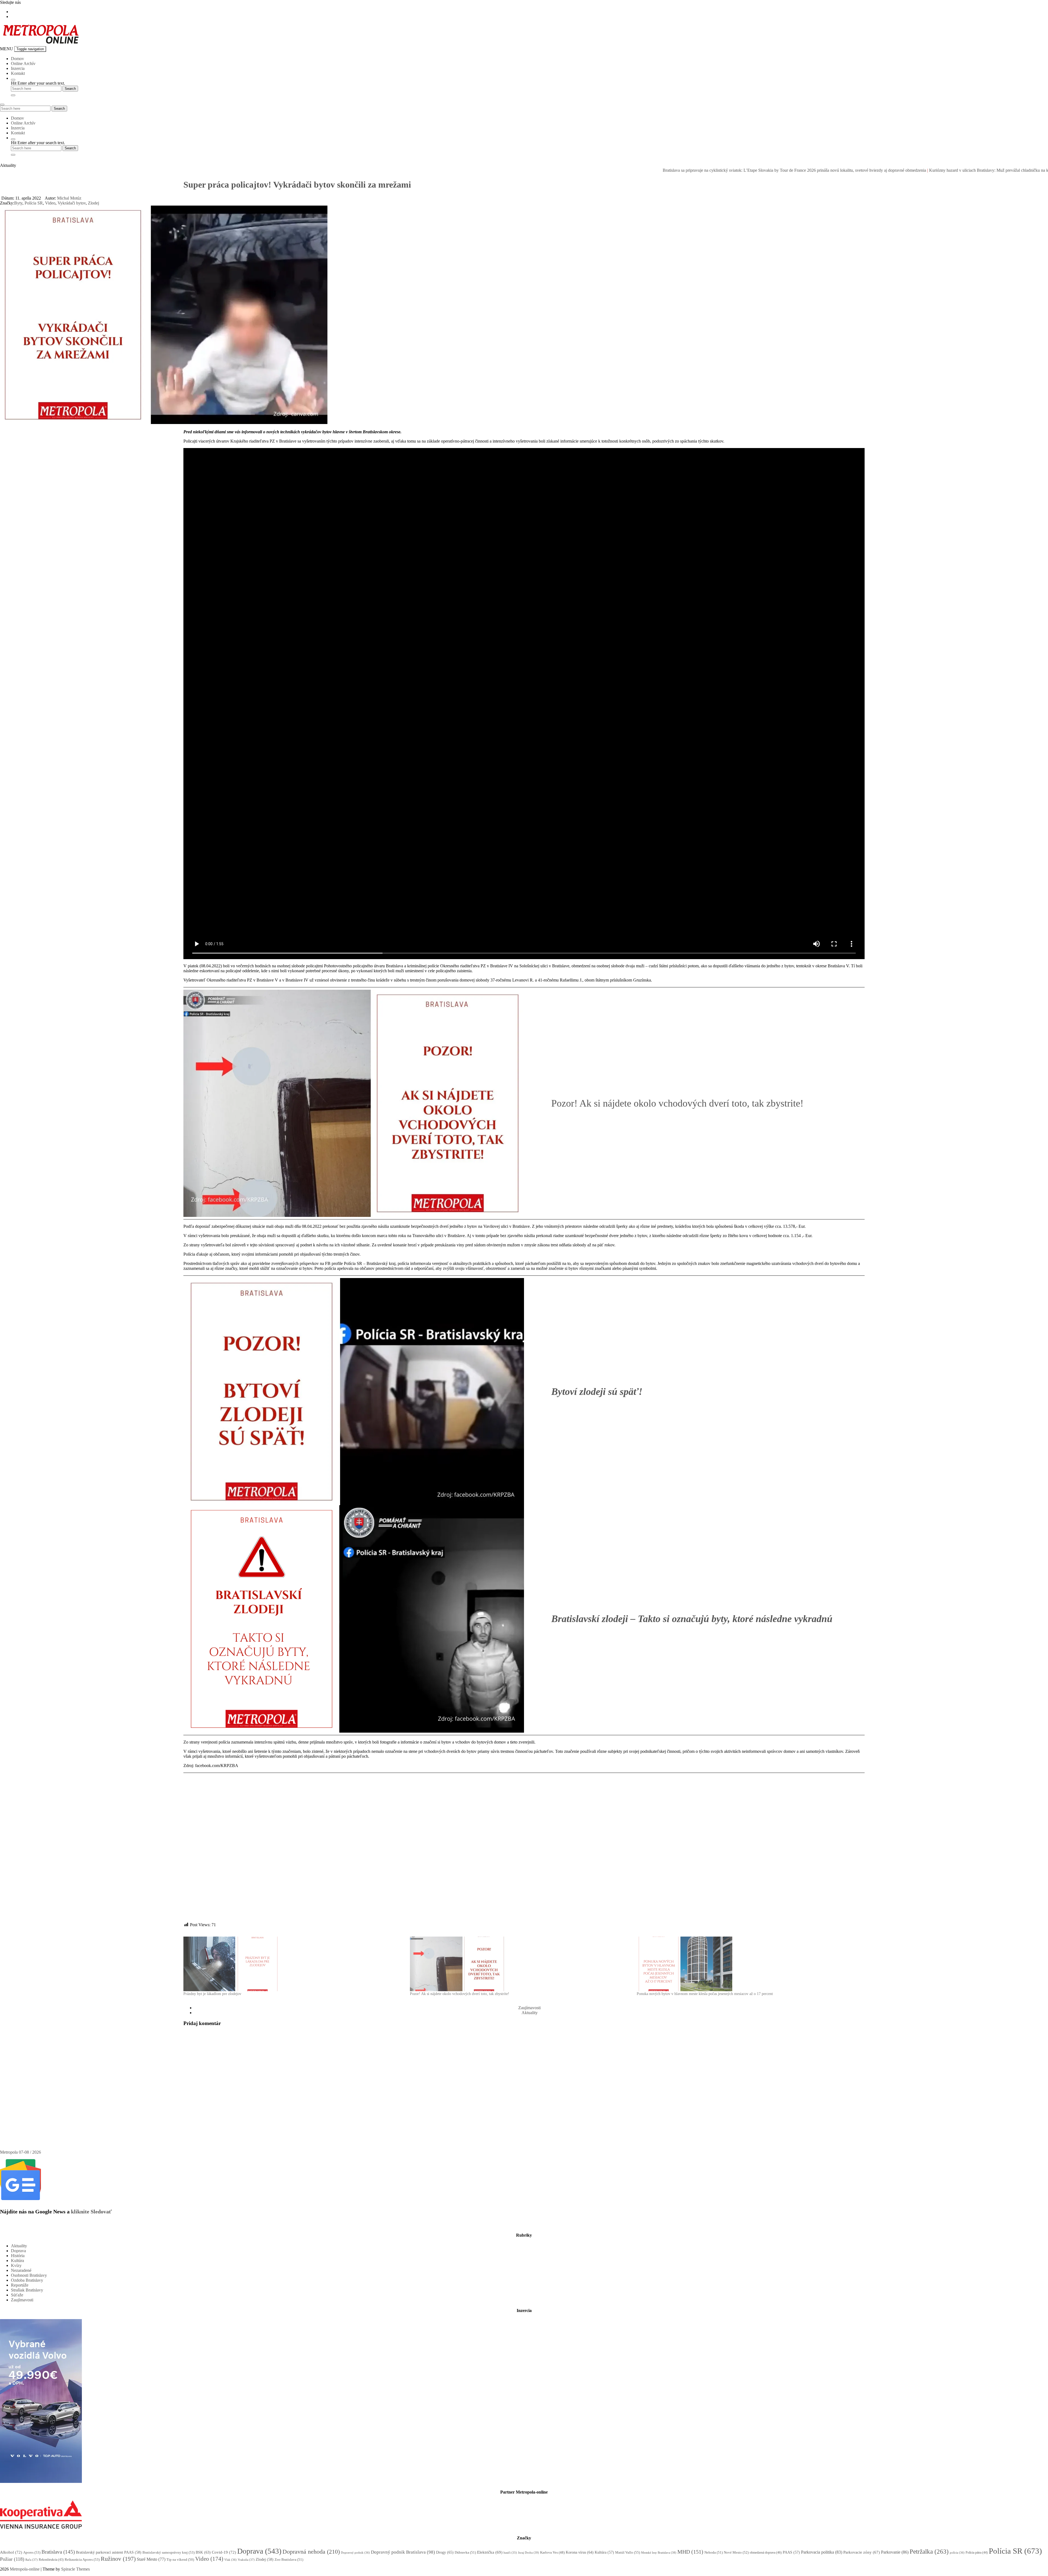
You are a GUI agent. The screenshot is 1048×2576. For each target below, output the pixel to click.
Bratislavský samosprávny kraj (169, 2552)
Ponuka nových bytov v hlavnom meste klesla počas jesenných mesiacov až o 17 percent (705, 1994)
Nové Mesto (736, 2552)
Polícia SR (34, 203)
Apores (32, 2552)
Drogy (445, 2552)
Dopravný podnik (355, 2553)
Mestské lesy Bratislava (659, 2553)
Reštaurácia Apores (82, 2559)
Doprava (18, 2251)
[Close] (13, 95)
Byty (18, 203)
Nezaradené (21, 2270)
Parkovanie (895, 2552)
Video (50, 203)
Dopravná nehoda (311, 2552)
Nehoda (714, 2552)
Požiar (12, 2559)
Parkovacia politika (822, 2552)
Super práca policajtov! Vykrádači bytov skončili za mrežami (297, 185)
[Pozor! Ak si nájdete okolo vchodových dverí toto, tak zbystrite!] (520, 1964)
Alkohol (11, 2552)
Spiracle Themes (75, 2569)
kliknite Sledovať (91, 2212)
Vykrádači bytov (72, 203)
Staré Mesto (151, 2559)
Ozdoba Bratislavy (27, 2280)
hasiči (510, 2553)
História (18, 2256)
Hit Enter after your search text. (38, 83)
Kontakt (18, 73)
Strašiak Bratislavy (27, 2290)
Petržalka (929, 2551)
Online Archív (23, 63)
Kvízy (16, 2265)
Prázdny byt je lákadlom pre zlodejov (212, 1994)
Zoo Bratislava (289, 2559)
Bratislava (58, 2552)
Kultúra (17, 2261)
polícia (957, 2553)
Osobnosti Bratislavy (29, 2275)
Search (59, 109)
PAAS (791, 2552)
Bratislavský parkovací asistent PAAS (109, 2552)
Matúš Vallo (628, 2552)
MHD (690, 2552)
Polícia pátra (977, 2553)
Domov (17, 59)
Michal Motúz (69, 198)
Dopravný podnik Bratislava (403, 2552)
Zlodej (93, 203)
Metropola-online (25, 2569)
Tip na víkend (180, 2560)
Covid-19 (224, 2552)
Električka (490, 2552)
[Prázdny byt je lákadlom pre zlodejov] (294, 1964)
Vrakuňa (246, 2560)
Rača (32, 2560)
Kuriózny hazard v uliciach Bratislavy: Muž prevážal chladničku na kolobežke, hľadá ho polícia (815, 170)
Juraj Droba (529, 2553)
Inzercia (18, 68)
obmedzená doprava (766, 2553)
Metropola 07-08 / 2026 (20, 2152)
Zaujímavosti (529, 2008)
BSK (203, 2552)
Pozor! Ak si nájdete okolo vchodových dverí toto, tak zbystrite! (677, 1103)
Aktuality (530, 2013)
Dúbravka (465, 2552)
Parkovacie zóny (862, 2552)
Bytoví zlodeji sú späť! (597, 1392)
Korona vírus (580, 2552)
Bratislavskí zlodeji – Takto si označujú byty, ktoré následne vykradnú (692, 1619)
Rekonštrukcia (51, 2560)
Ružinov (118, 2559)
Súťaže (17, 2295)
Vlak (230, 2560)
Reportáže (20, 2285)
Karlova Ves (552, 2553)
